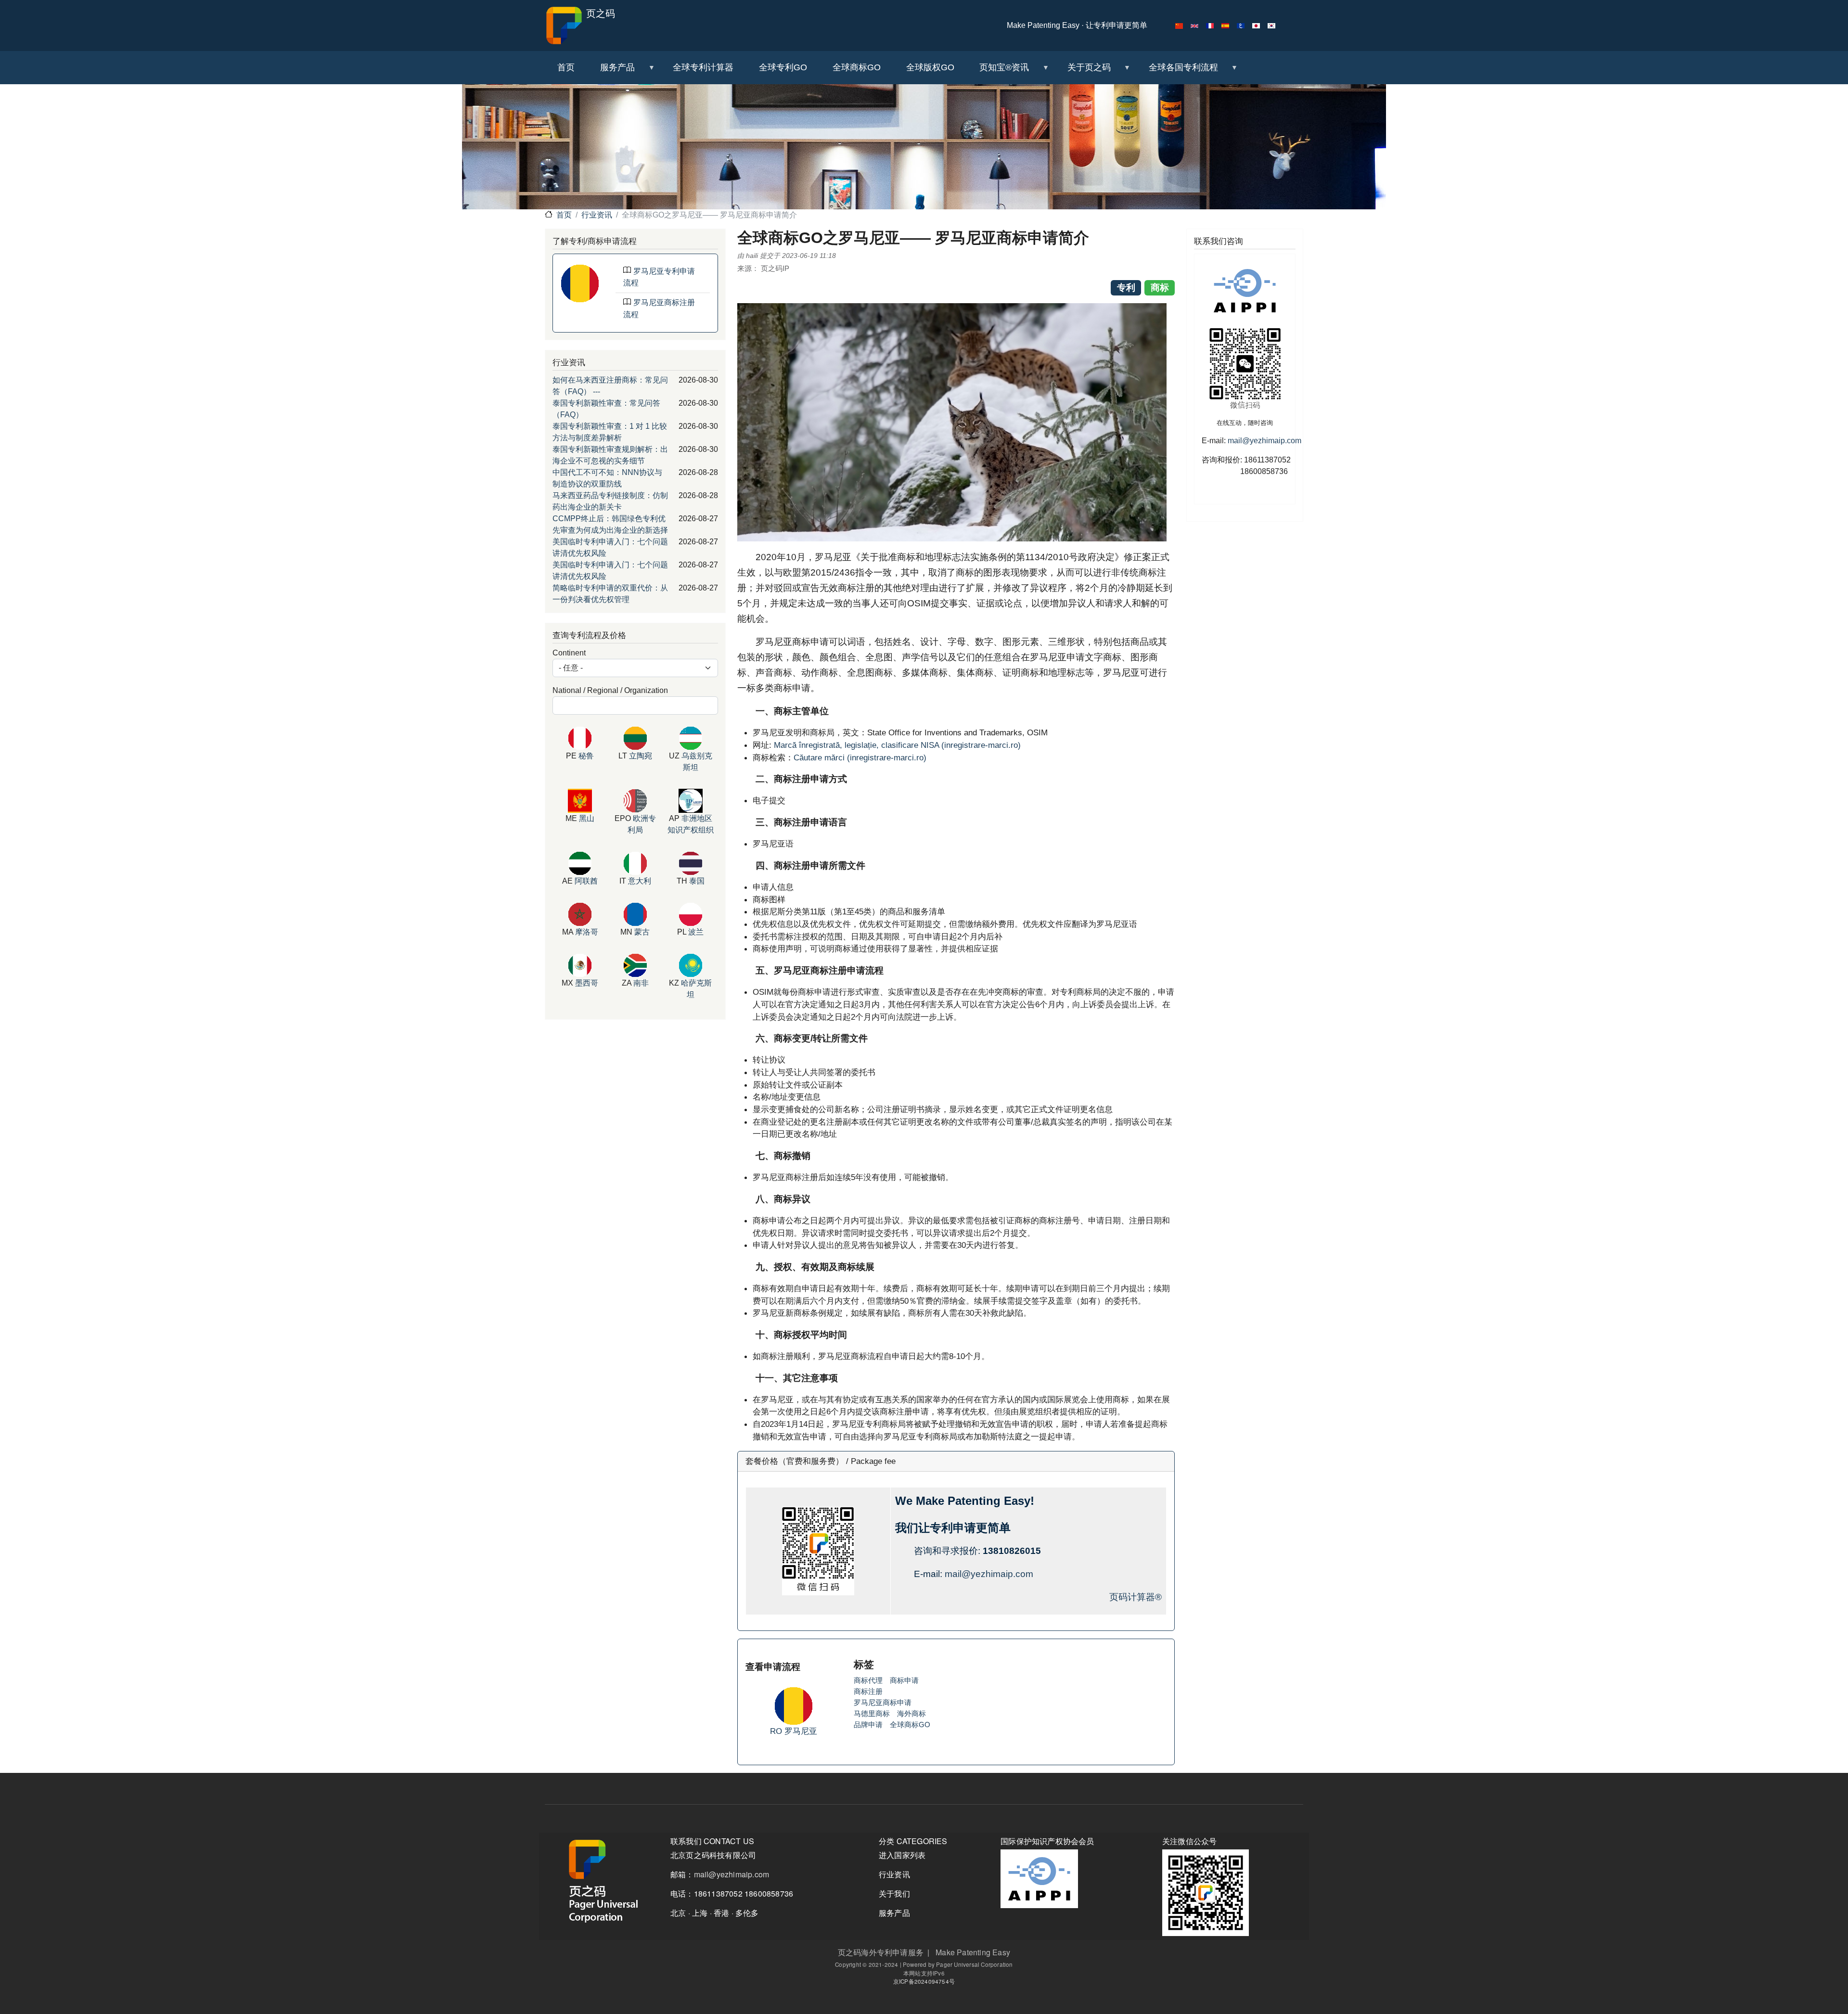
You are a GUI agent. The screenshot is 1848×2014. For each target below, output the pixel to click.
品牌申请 (868, 1725)
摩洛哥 (587, 932)
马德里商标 (872, 1713)
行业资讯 (597, 215)
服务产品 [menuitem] (611, 71)
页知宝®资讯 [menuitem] (998, 71)
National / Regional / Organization (610, 690)
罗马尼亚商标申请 (883, 1702)
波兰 (696, 932)
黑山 (587, 818)
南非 (641, 983)
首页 (564, 215)
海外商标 (911, 1713)
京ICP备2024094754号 (924, 1981)
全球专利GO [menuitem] (783, 67)
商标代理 (868, 1680)
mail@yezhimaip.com (989, 1574)
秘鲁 (586, 756)
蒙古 (642, 932)
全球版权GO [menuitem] (930, 67)
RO (777, 1731)
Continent (569, 653)
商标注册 (868, 1691)
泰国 (697, 881)
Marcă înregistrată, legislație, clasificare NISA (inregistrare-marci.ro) (897, 745)
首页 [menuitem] (566, 67)
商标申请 (904, 1680)
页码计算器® (1136, 1597)
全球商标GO (910, 1725)
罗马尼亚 (801, 1731)
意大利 (640, 881)
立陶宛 (641, 756)
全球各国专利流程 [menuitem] (1177, 71)
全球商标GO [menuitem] (857, 67)
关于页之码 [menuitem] (1082, 71)
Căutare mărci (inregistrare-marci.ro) (860, 757)
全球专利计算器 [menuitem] (703, 67)
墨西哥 (587, 983)
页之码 (599, 13)
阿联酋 (586, 881)
